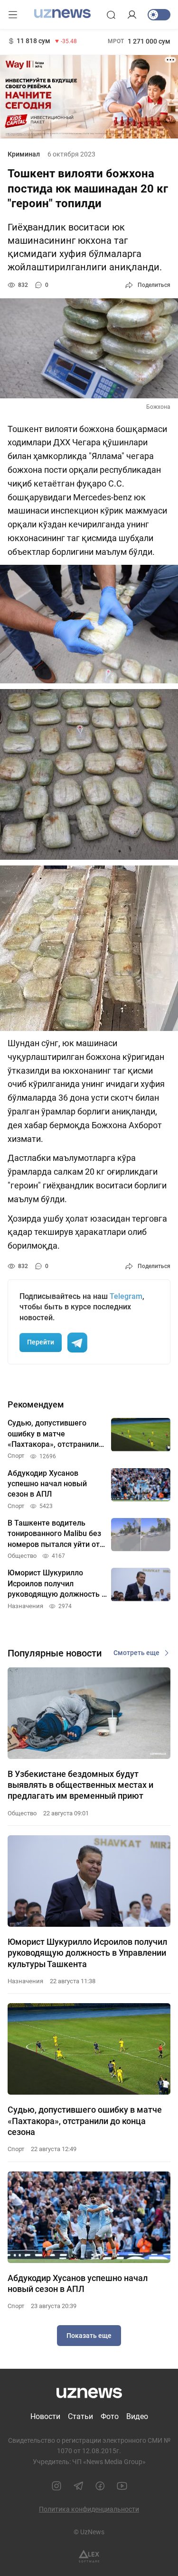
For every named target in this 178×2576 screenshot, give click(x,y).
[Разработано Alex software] (89, 2556)
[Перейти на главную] (62, 14)
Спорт (16, 2149)
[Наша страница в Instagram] (56, 2486)
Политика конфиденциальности (89, 2509)
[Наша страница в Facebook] (100, 2486)
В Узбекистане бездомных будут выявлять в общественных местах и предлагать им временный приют (80, 1785)
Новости (45, 2416)
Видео (137, 2416)
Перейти (41, 1342)
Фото (110, 2416)
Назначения (25, 1981)
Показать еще (89, 2336)
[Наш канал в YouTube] (122, 2486)
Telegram (126, 1296)
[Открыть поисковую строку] (111, 15)
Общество (22, 1813)
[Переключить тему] (159, 15)
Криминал (24, 154)
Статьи (80, 2416)
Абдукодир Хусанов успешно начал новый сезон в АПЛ (78, 2283)
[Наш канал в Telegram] (78, 2486)
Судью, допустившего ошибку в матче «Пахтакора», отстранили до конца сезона (85, 2121)
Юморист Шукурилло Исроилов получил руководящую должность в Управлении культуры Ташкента (87, 1953)
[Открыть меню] (13, 15)
